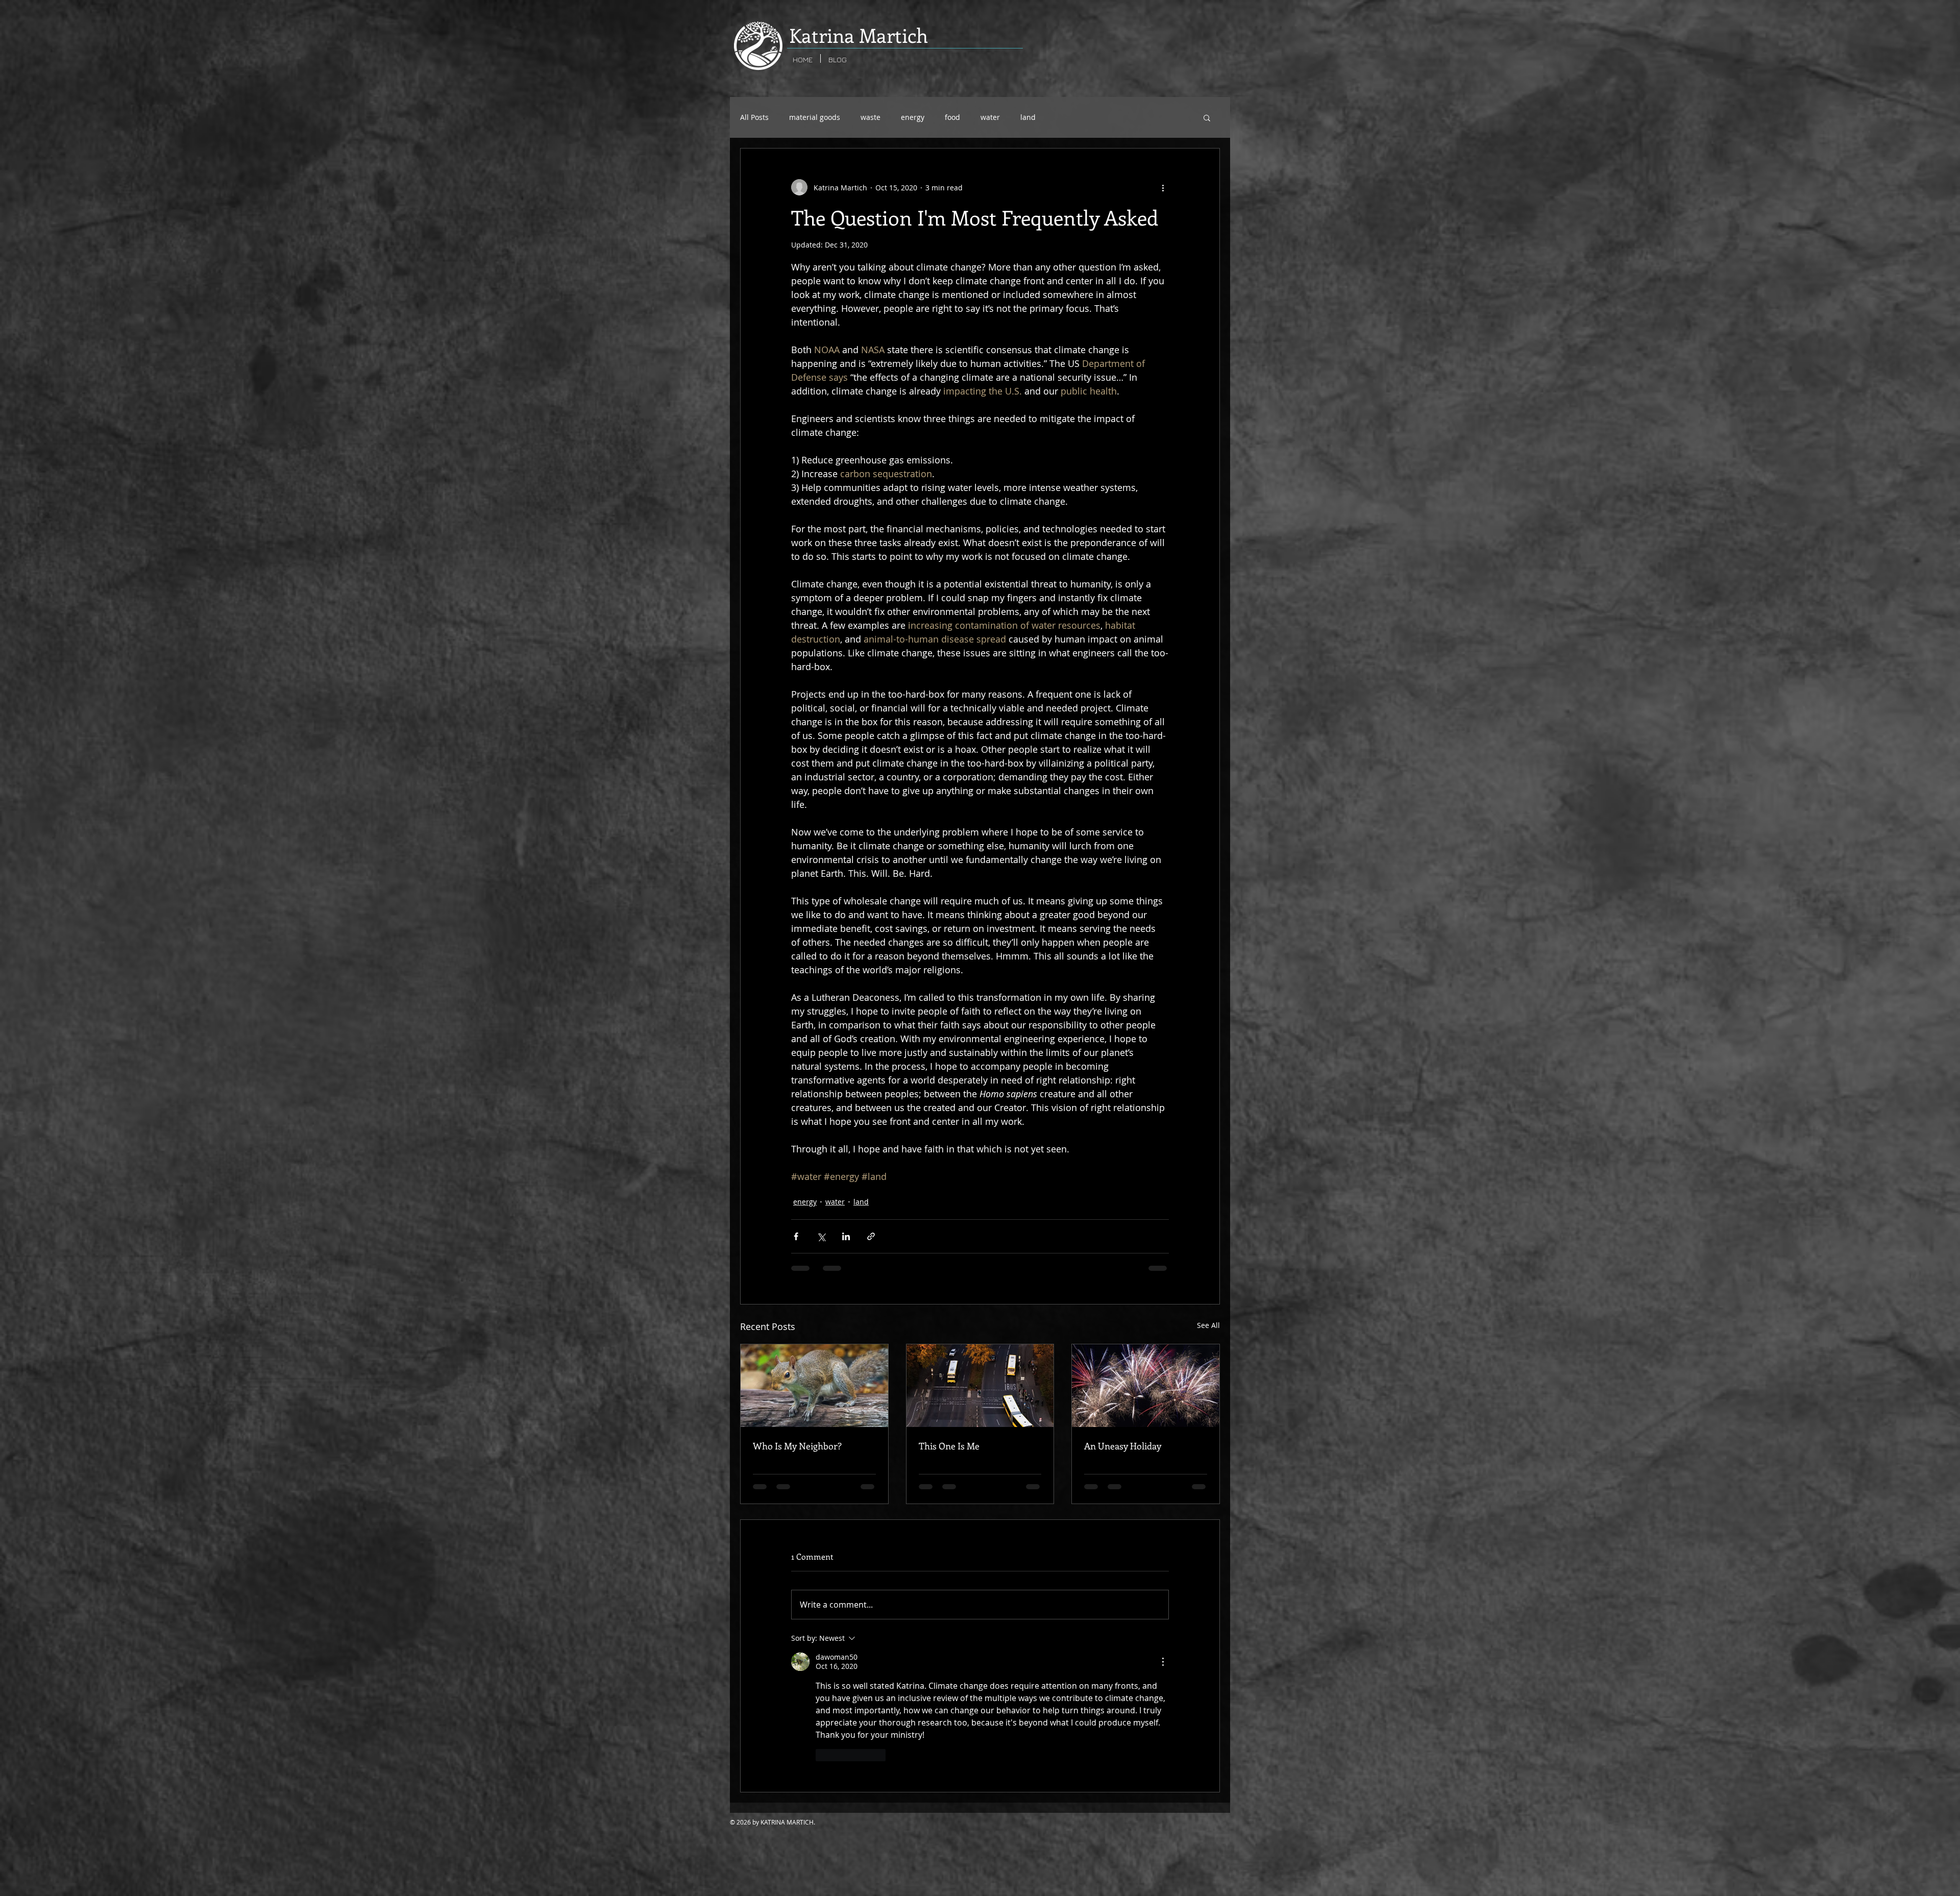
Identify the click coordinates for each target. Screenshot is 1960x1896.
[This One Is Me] (980, 1386)
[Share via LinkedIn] (846, 1236)
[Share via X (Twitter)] (821, 1236)
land (1028, 117)
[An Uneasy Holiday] (1146, 1386)
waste (871, 117)
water (990, 117)
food (952, 117)
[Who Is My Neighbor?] (814, 1386)
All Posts (754, 117)
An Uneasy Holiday (1123, 1446)
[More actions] (1163, 187)
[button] (1207, 117)
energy (913, 117)
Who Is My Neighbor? (797, 1446)
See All (1208, 1325)
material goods (815, 117)
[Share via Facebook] (796, 1236)
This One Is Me (949, 1446)
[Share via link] (871, 1236)
